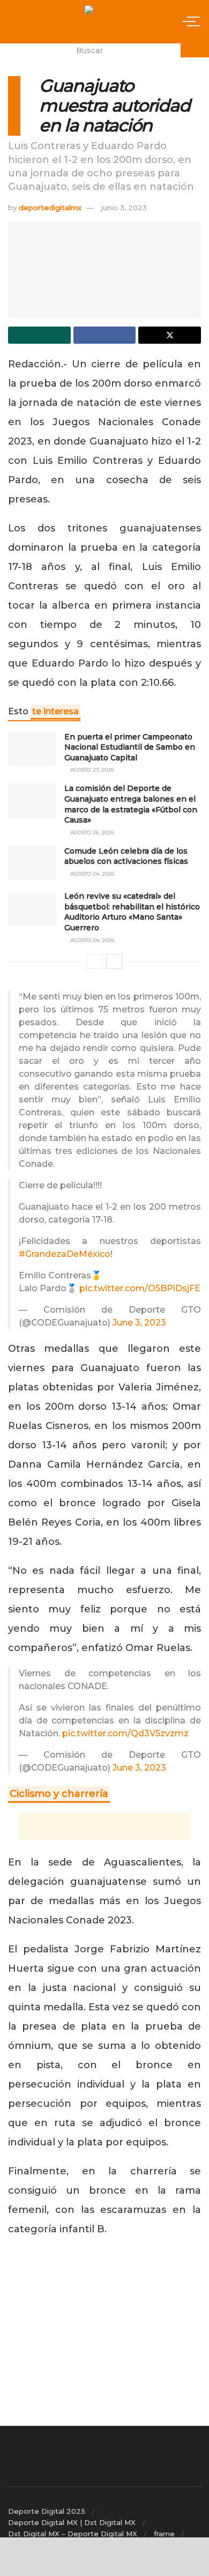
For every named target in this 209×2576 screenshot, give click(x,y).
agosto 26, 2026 (91, 832)
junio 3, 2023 (124, 208)
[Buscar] (195, 50)
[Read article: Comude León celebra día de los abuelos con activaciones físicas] (32, 863)
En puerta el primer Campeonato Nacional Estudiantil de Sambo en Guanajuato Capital (130, 747)
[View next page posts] (114, 961)
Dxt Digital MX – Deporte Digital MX (73, 2534)
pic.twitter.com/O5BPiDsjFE (140, 1288)
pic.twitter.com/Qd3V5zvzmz (125, 1733)
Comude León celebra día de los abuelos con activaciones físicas (126, 856)
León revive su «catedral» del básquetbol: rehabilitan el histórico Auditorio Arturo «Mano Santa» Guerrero (132, 912)
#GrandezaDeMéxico (65, 1254)
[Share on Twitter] (170, 335)
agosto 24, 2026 (91, 874)
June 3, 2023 (139, 1323)
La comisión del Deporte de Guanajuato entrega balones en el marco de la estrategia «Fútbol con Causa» (131, 804)
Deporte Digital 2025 (47, 2511)
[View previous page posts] (95, 961)
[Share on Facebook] (105, 335)
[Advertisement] (104, 1826)
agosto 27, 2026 (91, 770)
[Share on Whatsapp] (39, 335)
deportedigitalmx (50, 208)
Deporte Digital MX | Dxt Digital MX (72, 2522)
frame (164, 2534)
